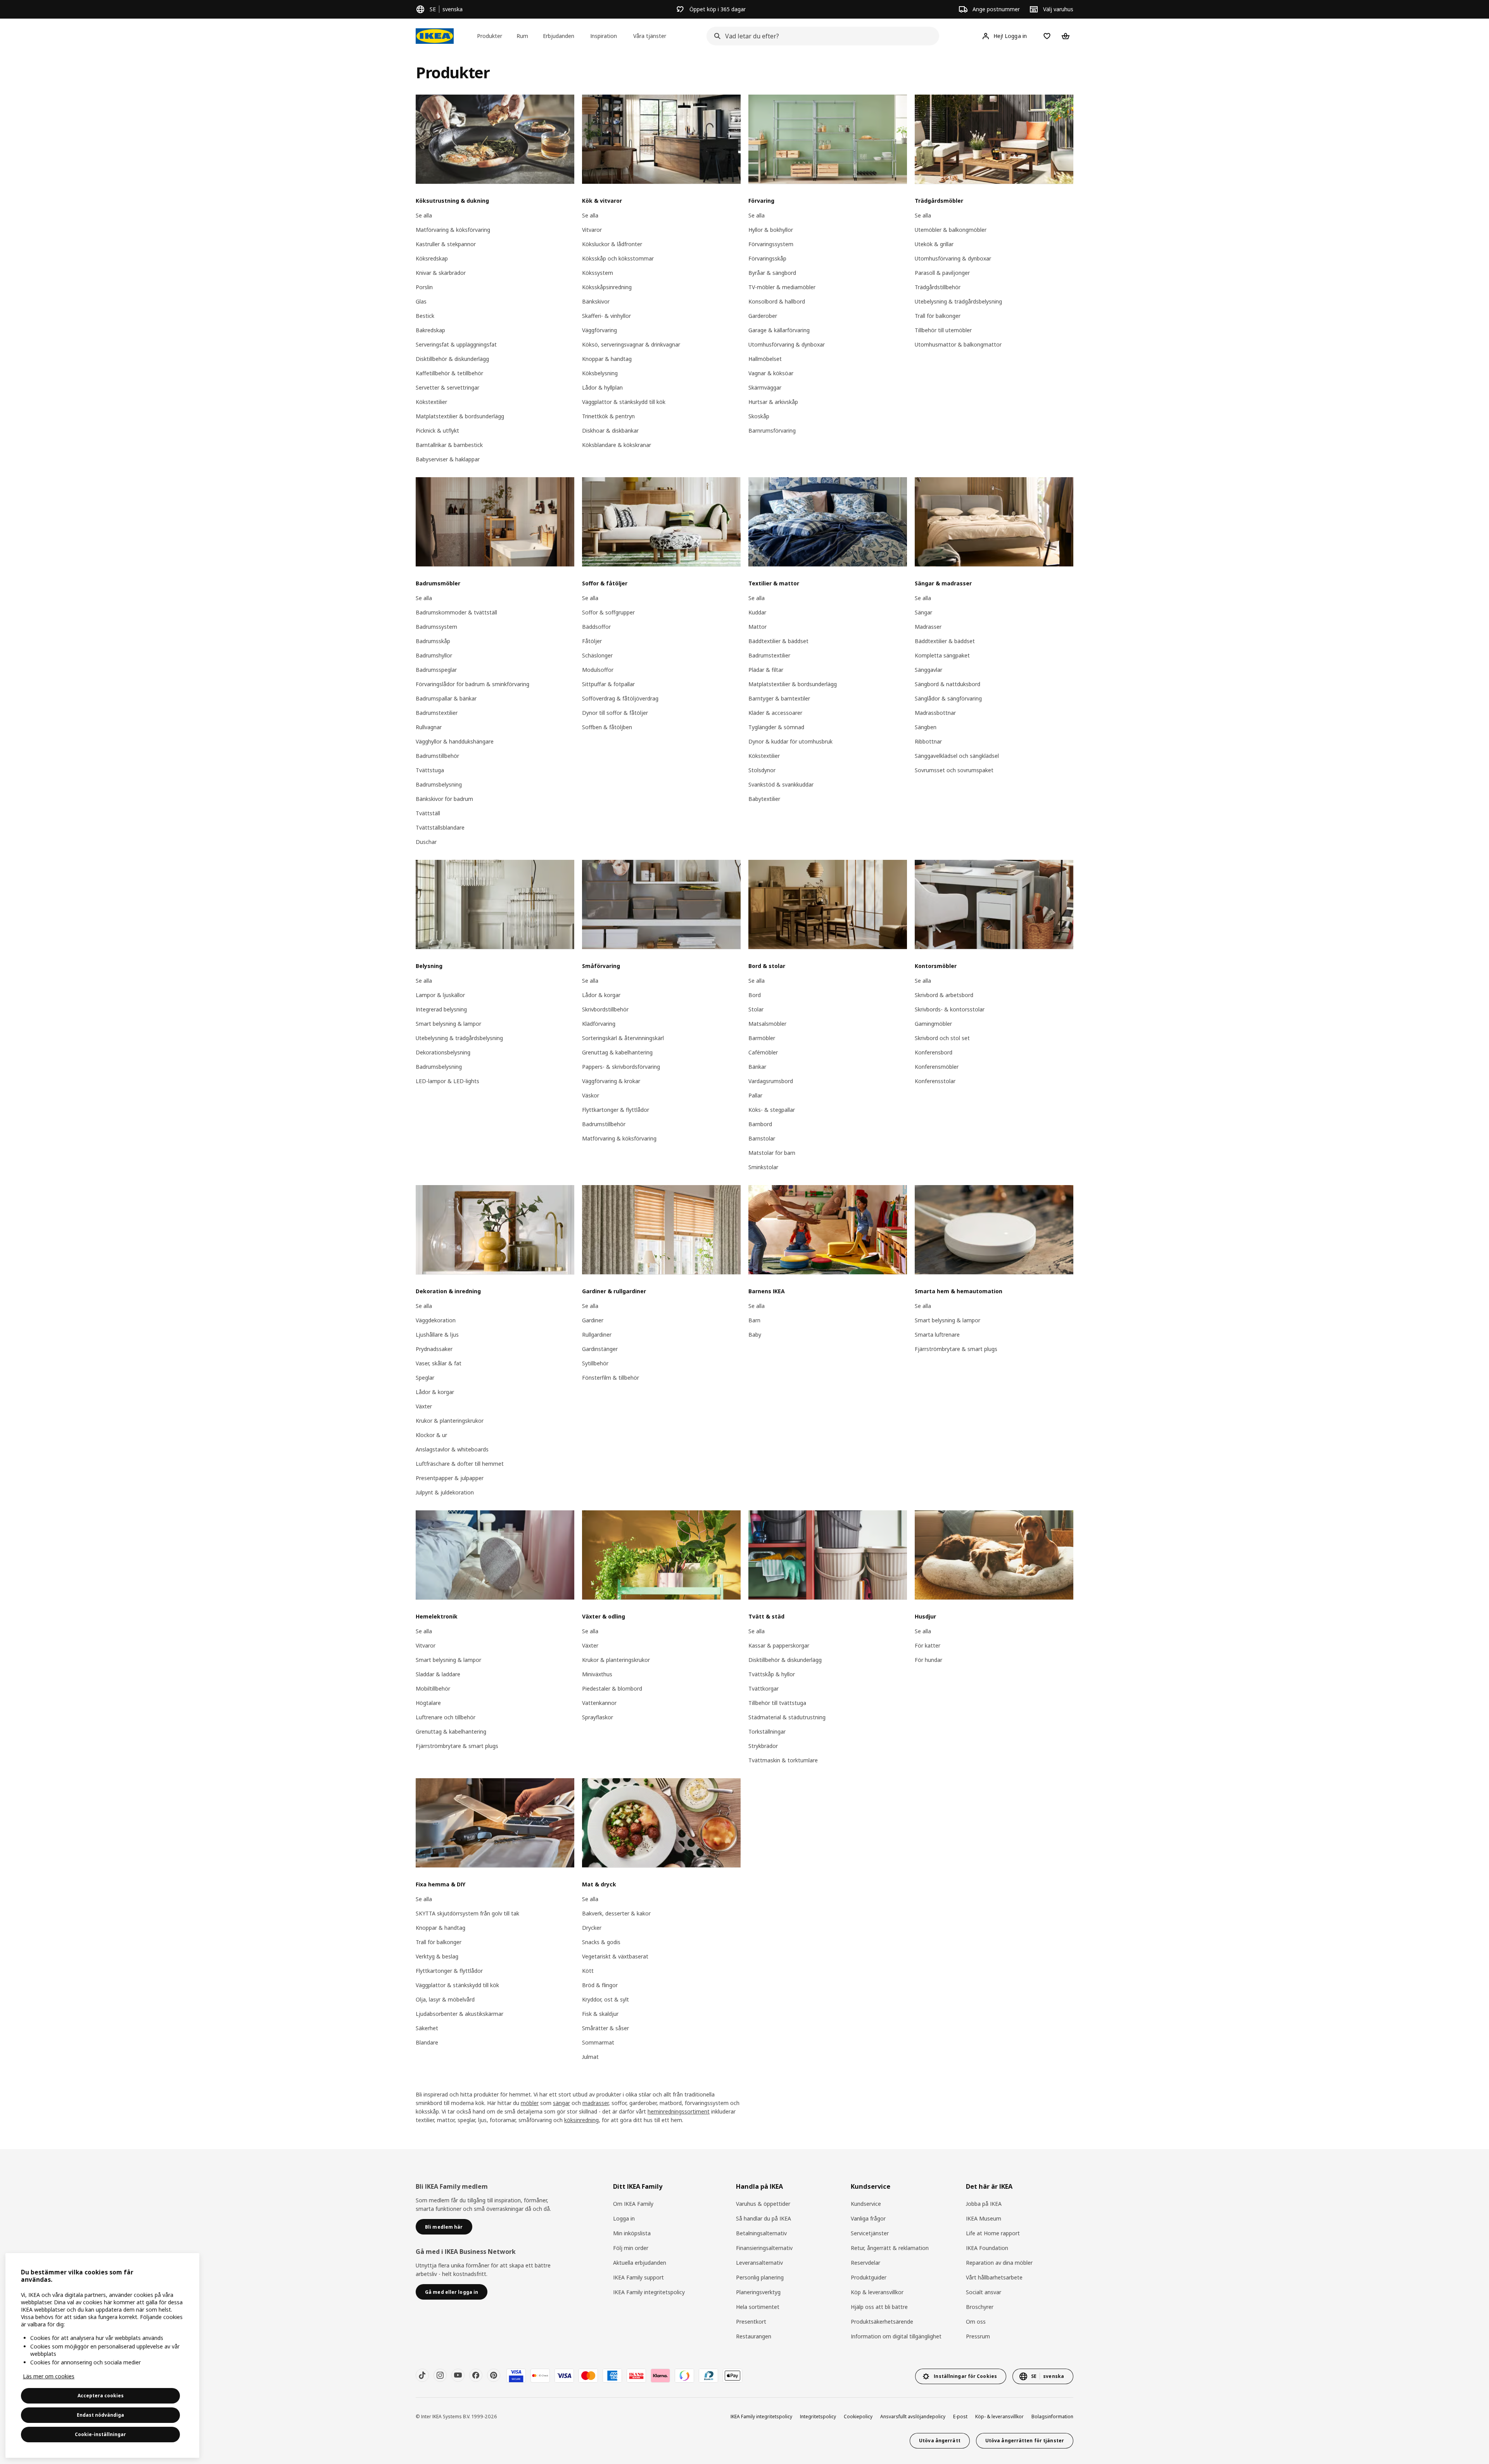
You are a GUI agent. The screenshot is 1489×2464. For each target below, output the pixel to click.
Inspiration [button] (604, 36)
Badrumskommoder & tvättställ (456, 612)
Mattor (757, 627)
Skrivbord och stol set (942, 1038)
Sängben (926, 727)
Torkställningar (767, 1732)
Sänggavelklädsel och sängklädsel (957, 756)
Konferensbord (934, 1052)
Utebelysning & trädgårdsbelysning (958, 301)
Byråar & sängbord (772, 273)
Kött (588, 1971)
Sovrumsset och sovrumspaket (954, 770)
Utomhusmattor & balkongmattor (958, 344)
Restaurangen (754, 2336)
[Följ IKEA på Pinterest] (494, 2375)
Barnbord (760, 1124)
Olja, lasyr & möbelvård (445, 1999)
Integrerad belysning (441, 1009)
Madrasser (928, 627)
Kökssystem (598, 273)
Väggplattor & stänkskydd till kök (624, 402)
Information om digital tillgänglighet (896, 2336)
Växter (424, 1406)
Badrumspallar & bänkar (446, 698)
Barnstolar (762, 1138)
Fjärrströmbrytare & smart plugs (956, 1349)
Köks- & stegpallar (772, 1110)
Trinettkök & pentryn (608, 416)
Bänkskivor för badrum (444, 799)
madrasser (595, 2103)
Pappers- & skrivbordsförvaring (621, 1067)
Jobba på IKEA (984, 2204)
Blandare (427, 2042)
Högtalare (428, 1703)
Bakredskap (430, 330)
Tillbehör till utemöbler (943, 330)
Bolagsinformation (1052, 2417)
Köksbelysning (600, 373)
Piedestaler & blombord (612, 1688)
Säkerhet (427, 2028)
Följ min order (631, 2248)
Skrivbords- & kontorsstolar (950, 1009)
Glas (421, 301)
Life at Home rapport (993, 2233)
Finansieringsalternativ (764, 2248)
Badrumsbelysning (439, 784)
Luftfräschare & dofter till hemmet (460, 1464)
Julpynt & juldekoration (445, 1492)
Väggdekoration (436, 1320)
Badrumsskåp (433, 641)
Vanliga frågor (868, 2218)
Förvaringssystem (771, 244)
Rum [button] (522, 36)
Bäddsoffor (596, 627)
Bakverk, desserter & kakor (616, 1913)
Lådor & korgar (601, 995)
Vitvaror (592, 230)
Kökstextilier (431, 402)
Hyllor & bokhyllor (771, 230)
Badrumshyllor (434, 655)
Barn (754, 1320)
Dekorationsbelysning (443, 1052)
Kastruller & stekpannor (446, 244)
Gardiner (593, 1320)
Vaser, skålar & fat (439, 1363)
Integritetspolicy (818, 2417)
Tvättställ (428, 813)
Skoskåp (759, 416)
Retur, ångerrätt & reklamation (890, 2248)
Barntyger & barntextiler (779, 698)
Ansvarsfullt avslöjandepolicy (913, 2417)
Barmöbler (762, 1038)
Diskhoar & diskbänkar (610, 431)
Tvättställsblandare (440, 827)
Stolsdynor (762, 770)
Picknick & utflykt (437, 431)
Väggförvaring (599, 330)
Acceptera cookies (101, 2396)
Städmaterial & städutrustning (787, 1717)
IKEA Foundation (987, 2248)
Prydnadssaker (434, 1349)
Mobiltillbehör (433, 1688)
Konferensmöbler (937, 1067)
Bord (755, 995)
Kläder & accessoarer (775, 713)
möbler (530, 2103)
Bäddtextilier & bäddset (778, 641)
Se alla (424, 215)
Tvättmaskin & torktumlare (783, 1760)
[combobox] (821, 36)
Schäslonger (597, 655)
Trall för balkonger (938, 316)
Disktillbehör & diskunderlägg (452, 359)
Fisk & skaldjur (600, 2014)
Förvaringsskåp (767, 258)
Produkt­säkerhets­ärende (882, 2322)
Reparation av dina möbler (999, 2263)
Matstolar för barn (772, 1153)
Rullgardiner (597, 1335)
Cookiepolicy (858, 2417)
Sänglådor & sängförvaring (948, 698)
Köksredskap (432, 258)
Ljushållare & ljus (437, 1335)
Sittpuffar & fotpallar (608, 684)
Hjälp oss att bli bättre (879, 2307)
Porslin (424, 287)
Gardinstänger (600, 1349)
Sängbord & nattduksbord (947, 684)
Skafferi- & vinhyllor (606, 316)
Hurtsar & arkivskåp (773, 402)
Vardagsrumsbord (771, 1081)
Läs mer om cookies (49, 2376)
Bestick (425, 316)
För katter (928, 1645)
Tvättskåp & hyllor (772, 1674)
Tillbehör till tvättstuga (777, 1703)
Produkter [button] (490, 36)
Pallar (755, 1095)
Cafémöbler (763, 1052)
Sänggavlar (928, 670)
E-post (960, 2417)
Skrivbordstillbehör (605, 1009)
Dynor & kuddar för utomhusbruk (790, 741)
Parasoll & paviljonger (942, 273)
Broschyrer (980, 2307)
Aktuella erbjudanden (640, 2263)
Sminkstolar (763, 1167)
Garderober (763, 316)
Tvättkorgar (764, 1688)
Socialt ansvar (984, 2292)
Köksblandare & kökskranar (617, 445)
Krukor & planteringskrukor (450, 1421)
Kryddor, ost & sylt (605, 1999)
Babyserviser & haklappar (448, 459)
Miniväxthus (597, 1674)
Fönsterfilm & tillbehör (611, 1378)
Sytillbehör (595, 1363)
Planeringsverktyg (758, 2292)
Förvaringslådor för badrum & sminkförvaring (472, 684)
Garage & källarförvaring (779, 330)
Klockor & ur (431, 1435)
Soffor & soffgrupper (608, 612)
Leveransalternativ (759, 2263)
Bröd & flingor (600, 1985)
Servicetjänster (870, 2233)
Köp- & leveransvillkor (999, 2417)
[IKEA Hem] (435, 36)
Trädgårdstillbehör (938, 287)
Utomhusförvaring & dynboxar (787, 344)
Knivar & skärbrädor (441, 273)
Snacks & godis (601, 1942)
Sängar (923, 612)
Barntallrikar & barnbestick (449, 445)
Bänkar (757, 1067)
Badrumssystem (436, 627)
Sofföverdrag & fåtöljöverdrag (620, 698)
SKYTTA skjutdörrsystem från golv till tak (467, 1913)
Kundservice (866, 2204)
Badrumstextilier (437, 713)
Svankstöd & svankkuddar (781, 784)
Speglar (425, 1378)
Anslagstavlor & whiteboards (452, 1449)
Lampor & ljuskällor (440, 995)
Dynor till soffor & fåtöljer (615, 713)
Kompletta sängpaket (942, 655)
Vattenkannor (599, 1703)
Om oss (976, 2322)
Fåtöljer (592, 641)
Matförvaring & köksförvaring (453, 230)
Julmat (590, 2057)
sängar (561, 2103)
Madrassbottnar (935, 713)
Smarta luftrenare (937, 1335)
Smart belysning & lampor (448, 1024)
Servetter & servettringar (447, 387)
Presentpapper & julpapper (450, 1478)
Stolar (756, 1009)
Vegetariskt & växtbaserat (615, 1956)
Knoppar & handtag (607, 359)
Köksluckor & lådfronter (612, 244)
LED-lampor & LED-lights (447, 1081)
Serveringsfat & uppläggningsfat (456, 344)
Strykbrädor (763, 1746)
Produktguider (869, 2277)
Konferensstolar (935, 1081)
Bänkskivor (596, 301)
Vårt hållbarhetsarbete (994, 2277)
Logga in (624, 2218)
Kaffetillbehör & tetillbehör (449, 373)
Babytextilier (764, 799)
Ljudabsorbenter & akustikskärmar (459, 2014)
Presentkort (751, 2322)
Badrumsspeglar (436, 670)
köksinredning (581, 2120)
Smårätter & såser (605, 2028)
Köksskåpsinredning (607, 287)
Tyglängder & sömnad (776, 727)
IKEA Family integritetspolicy (649, 2292)
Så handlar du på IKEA (764, 2218)
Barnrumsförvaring (772, 431)
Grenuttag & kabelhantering (617, 1052)
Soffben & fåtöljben (607, 727)
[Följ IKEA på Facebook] (476, 2375)
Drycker (592, 1928)
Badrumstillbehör (437, 756)
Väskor (591, 1095)
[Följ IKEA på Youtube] (458, 2375)
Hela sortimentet (758, 2307)
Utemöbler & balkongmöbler (951, 230)
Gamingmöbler (933, 1024)
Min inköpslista (632, 2233)
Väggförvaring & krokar (611, 1081)
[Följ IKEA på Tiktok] (422, 2375)
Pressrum (978, 2336)
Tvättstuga (430, 770)
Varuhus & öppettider (763, 2204)
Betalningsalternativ (761, 2233)
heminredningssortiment (679, 2111)
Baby (755, 1335)
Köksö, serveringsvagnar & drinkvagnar (631, 344)
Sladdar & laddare (438, 1674)
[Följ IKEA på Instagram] (440, 2375)
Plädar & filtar (766, 670)
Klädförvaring (599, 1024)
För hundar (928, 1660)
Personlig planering (760, 2277)
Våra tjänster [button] (650, 36)
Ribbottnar (928, 741)
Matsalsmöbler (767, 1024)
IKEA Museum (984, 2218)
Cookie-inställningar (100, 2434)
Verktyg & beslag (437, 1956)
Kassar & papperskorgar (779, 1645)
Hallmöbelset (765, 359)
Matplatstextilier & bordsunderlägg (460, 416)
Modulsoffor (598, 670)
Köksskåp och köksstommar (618, 258)
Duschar (426, 842)
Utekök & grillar (934, 244)
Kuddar (757, 612)
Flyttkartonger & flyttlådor (616, 1110)
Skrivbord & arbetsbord (944, 995)
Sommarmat (598, 2042)
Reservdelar (865, 2263)
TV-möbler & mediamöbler (782, 287)
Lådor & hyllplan (602, 387)
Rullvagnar (429, 727)
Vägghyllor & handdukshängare (455, 741)
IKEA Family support (638, 2277)
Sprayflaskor (598, 1717)
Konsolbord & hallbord (777, 301)
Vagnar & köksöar (771, 373)
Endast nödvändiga (100, 2415)
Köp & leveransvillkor (877, 2292)
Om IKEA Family (633, 2204)
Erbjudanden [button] (559, 36)
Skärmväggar (765, 387)
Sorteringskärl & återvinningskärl (623, 1038)
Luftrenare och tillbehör (446, 1717)
